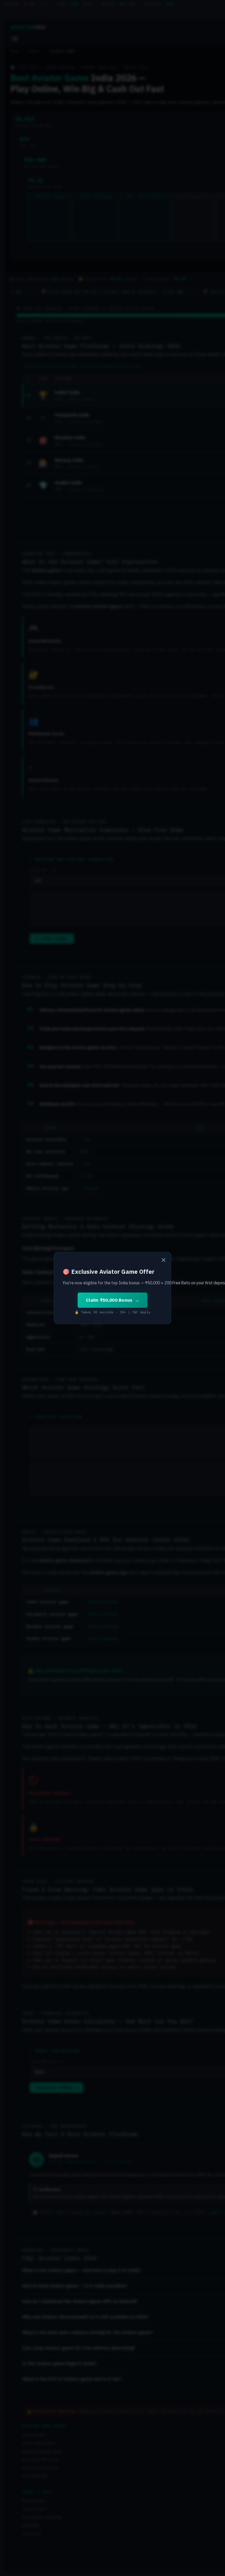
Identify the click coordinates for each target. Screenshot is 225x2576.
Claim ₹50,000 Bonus (109, 1300)
